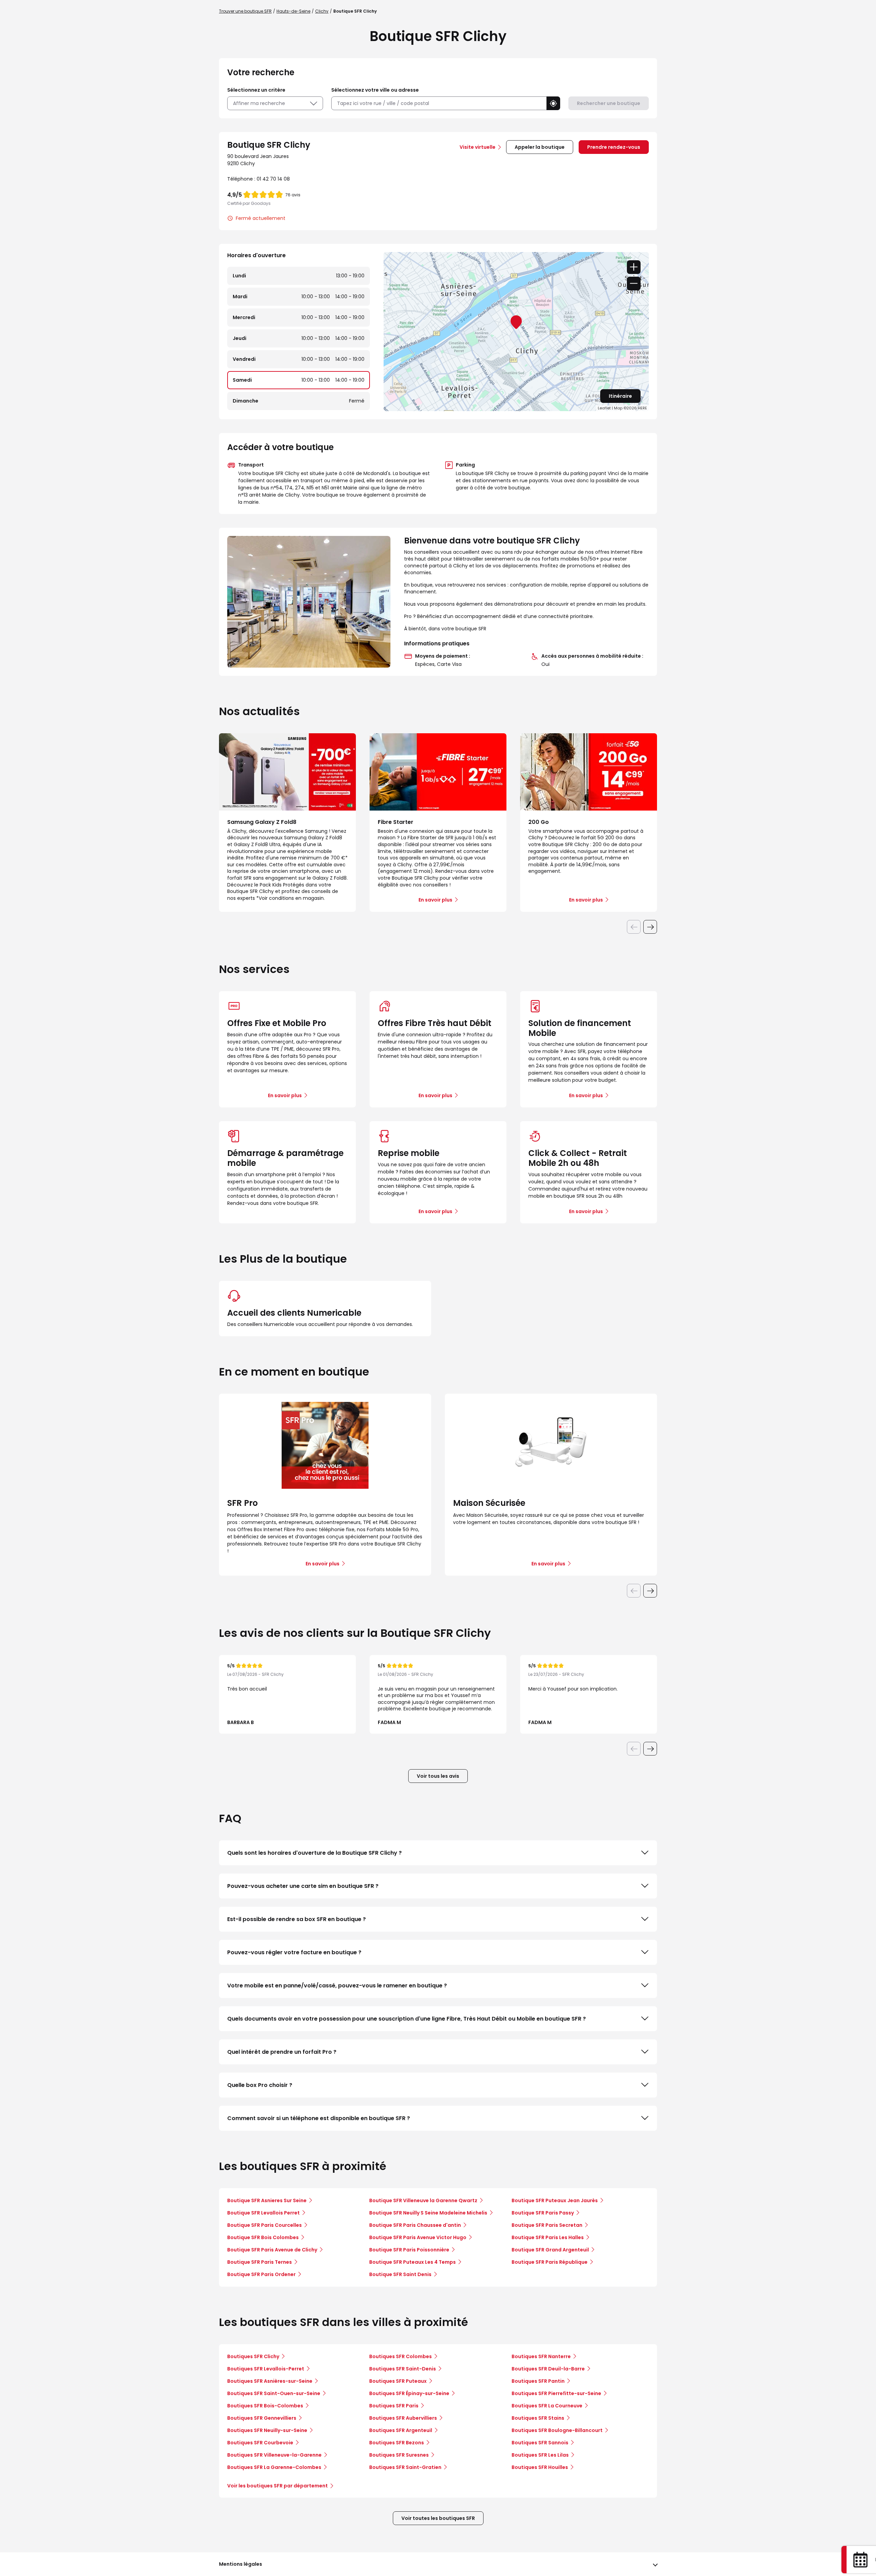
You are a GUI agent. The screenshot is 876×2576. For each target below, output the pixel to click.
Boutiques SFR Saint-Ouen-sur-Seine (274, 2393)
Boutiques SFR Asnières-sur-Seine (270, 2381)
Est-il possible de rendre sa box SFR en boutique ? (297, 1919)
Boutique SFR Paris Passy (543, 2213)
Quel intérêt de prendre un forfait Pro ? (282, 2052)
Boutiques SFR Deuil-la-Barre (548, 2369)
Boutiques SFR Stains (538, 2418)
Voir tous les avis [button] (438, 1776)
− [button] (634, 284)
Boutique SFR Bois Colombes (263, 2237)
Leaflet (604, 408)
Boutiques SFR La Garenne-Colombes (274, 2467)
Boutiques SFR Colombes (401, 2356)
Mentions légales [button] (241, 2564)
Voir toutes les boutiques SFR (438, 2518)
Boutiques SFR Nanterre (541, 2356)
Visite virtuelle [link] (478, 147)
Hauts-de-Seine (293, 11)
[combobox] (439, 103)
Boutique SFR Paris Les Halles (548, 2237)
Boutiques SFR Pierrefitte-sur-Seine (556, 2393)
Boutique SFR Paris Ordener (261, 2274)
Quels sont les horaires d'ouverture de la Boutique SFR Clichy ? (314, 1853)
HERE (642, 408)
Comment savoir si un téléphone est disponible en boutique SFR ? (319, 2118)
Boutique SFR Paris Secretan (547, 2225)
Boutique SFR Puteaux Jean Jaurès (555, 2200)
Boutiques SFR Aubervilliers (403, 2418)
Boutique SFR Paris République (550, 2262)
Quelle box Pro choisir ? (260, 2085)
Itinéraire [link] (620, 396)
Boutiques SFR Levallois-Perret (266, 2369)
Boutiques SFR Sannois (540, 2443)
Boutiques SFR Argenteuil (401, 2430)
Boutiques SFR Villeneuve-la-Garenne (274, 2455)
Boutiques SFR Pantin (538, 2381)
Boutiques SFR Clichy (253, 2356)
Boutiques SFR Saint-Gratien (405, 2467)
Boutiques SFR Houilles (540, 2467)
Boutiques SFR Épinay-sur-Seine (409, 2393)
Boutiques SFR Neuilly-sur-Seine (267, 2430)
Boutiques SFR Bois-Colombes (265, 2406)
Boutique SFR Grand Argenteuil (550, 2250)
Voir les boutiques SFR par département (278, 2486)
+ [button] (634, 267)
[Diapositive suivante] (650, 927)
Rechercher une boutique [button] (609, 103)
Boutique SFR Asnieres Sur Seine (267, 2200)
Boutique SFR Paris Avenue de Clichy (272, 2250)
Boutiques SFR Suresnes (399, 2455)
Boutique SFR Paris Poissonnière (409, 2250)
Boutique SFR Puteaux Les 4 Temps (413, 2262)
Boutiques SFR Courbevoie (260, 2443)
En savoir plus (285, 1095)
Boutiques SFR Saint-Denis (403, 2369)
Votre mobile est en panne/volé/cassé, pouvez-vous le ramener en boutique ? (337, 1986)
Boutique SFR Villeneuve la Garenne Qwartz (423, 2200)
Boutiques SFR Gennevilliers (262, 2418)
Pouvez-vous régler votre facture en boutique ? (294, 1952)
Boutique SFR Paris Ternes (260, 2262)
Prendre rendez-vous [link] (614, 147)
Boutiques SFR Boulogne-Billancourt (557, 2430)
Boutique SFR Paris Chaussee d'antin (415, 2225)
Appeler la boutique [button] (540, 147)
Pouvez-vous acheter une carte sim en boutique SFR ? (303, 1886)
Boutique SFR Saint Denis (400, 2274)
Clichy (322, 11)
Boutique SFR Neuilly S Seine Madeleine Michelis (428, 2213)
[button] (553, 103)
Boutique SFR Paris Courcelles (265, 2225)
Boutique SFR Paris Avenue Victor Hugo (418, 2237)
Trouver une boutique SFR (245, 11)
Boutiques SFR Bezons (397, 2443)
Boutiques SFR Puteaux (398, 2381)
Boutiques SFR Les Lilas (540, 2455)
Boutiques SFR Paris (394, 2406)
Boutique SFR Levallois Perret (263, 2213)
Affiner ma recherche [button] (259, 103)
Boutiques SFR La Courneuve (547, 2406)
